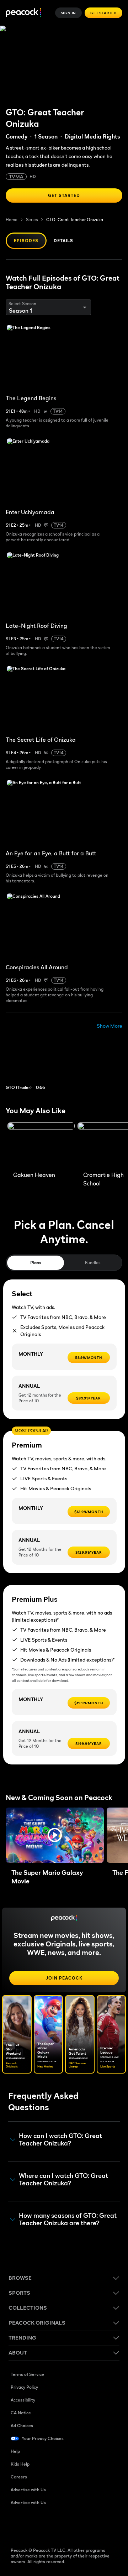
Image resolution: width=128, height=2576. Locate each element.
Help (15, 2451)
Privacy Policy (24, 2387)
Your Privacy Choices (43, 2438)
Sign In (69, 13)
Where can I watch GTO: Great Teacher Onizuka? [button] (63, 2179)
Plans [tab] (36, 1263)
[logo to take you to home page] (23, 13)
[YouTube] (53, 2525)
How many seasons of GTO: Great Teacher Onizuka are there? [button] (68, 2219)
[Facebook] (16, 2525)
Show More (110, 1026)
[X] (90, 2525)
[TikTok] (35, 2525)
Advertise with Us (28, 2490)
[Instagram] (72, 2525)
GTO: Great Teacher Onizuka (75, 220)
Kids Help (20, 2464)
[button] (55, 1835)
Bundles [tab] (93, 1263)
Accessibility (23, 2400)
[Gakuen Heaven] (41, 1145)
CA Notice (21, 2413)
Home (12, 220)
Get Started (103, 13)
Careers (19, 2477)
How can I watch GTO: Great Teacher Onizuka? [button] (60, 2140)
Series (32, 220)
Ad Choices (22, 2426)
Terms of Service (27, 2374)
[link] (39, 1064)
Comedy (17, 136)
